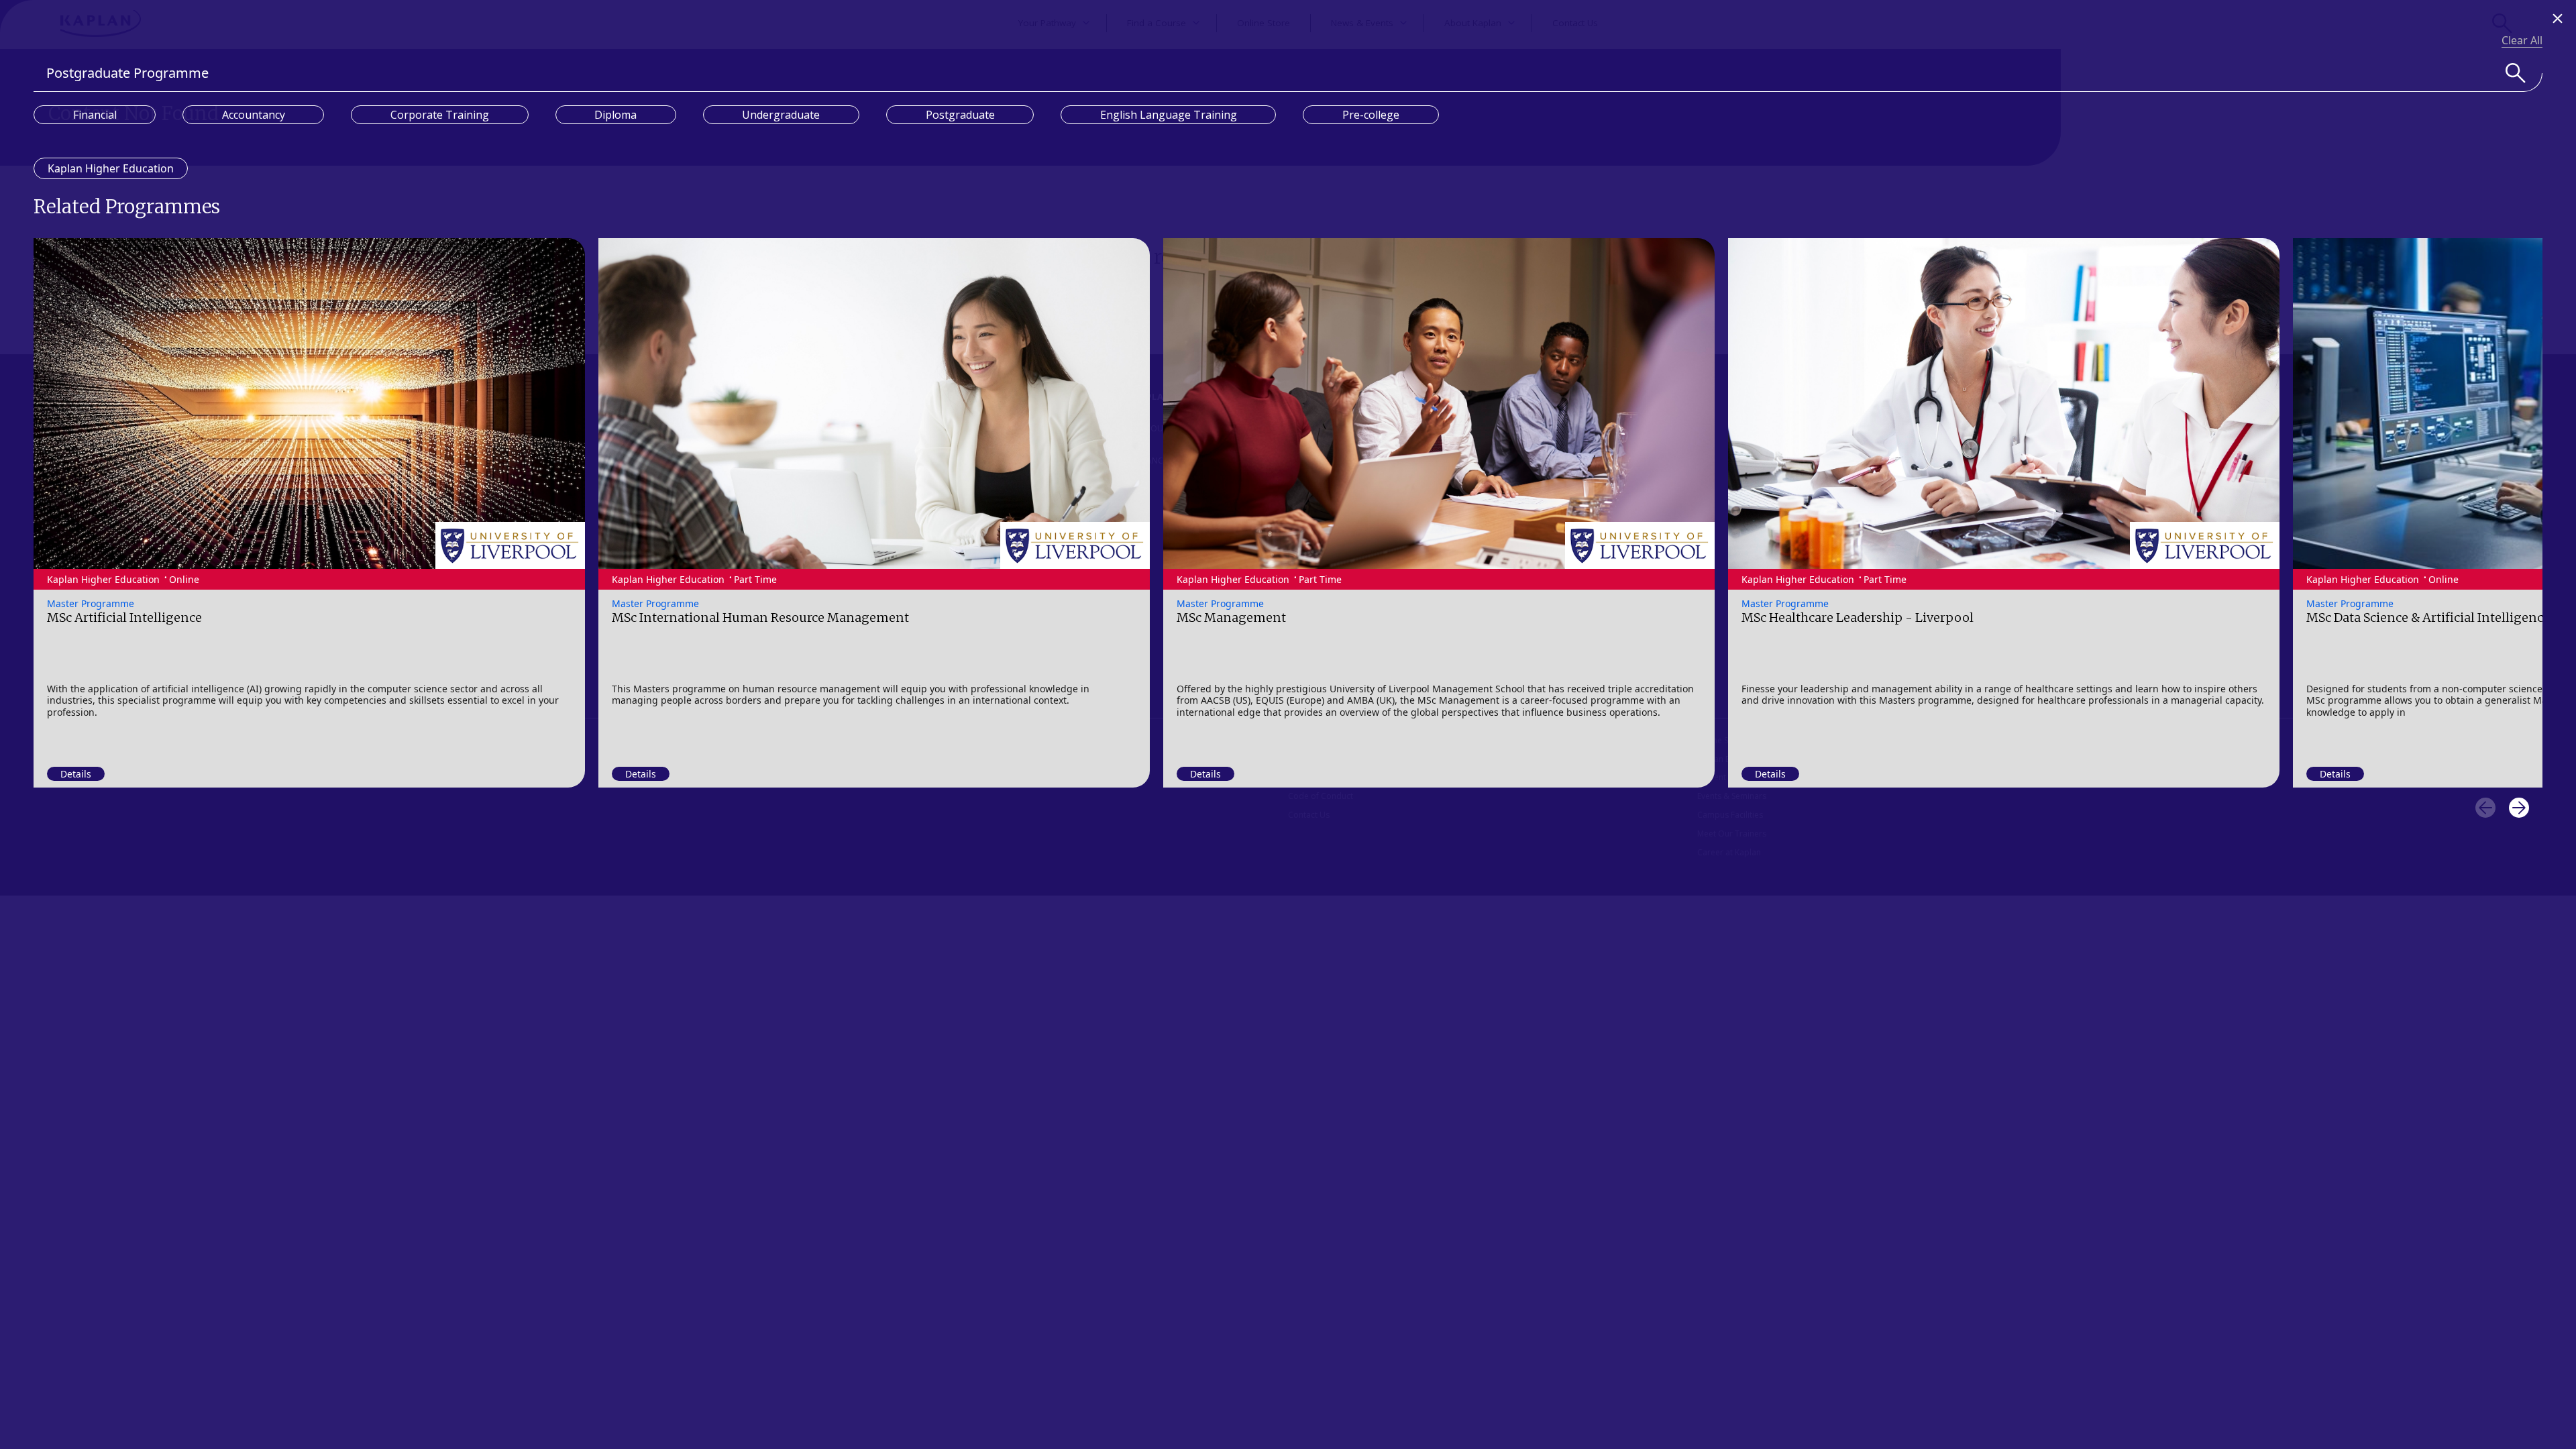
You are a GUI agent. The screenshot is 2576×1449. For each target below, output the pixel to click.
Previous (2485, 808)
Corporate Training (440, 115)
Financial (95, 115)
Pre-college (1371, 115)
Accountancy (254, 115)
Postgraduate (960, 115)
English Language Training (1169, 115)
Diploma (615, 115)
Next (2519, 808)
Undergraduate (781, 115)
